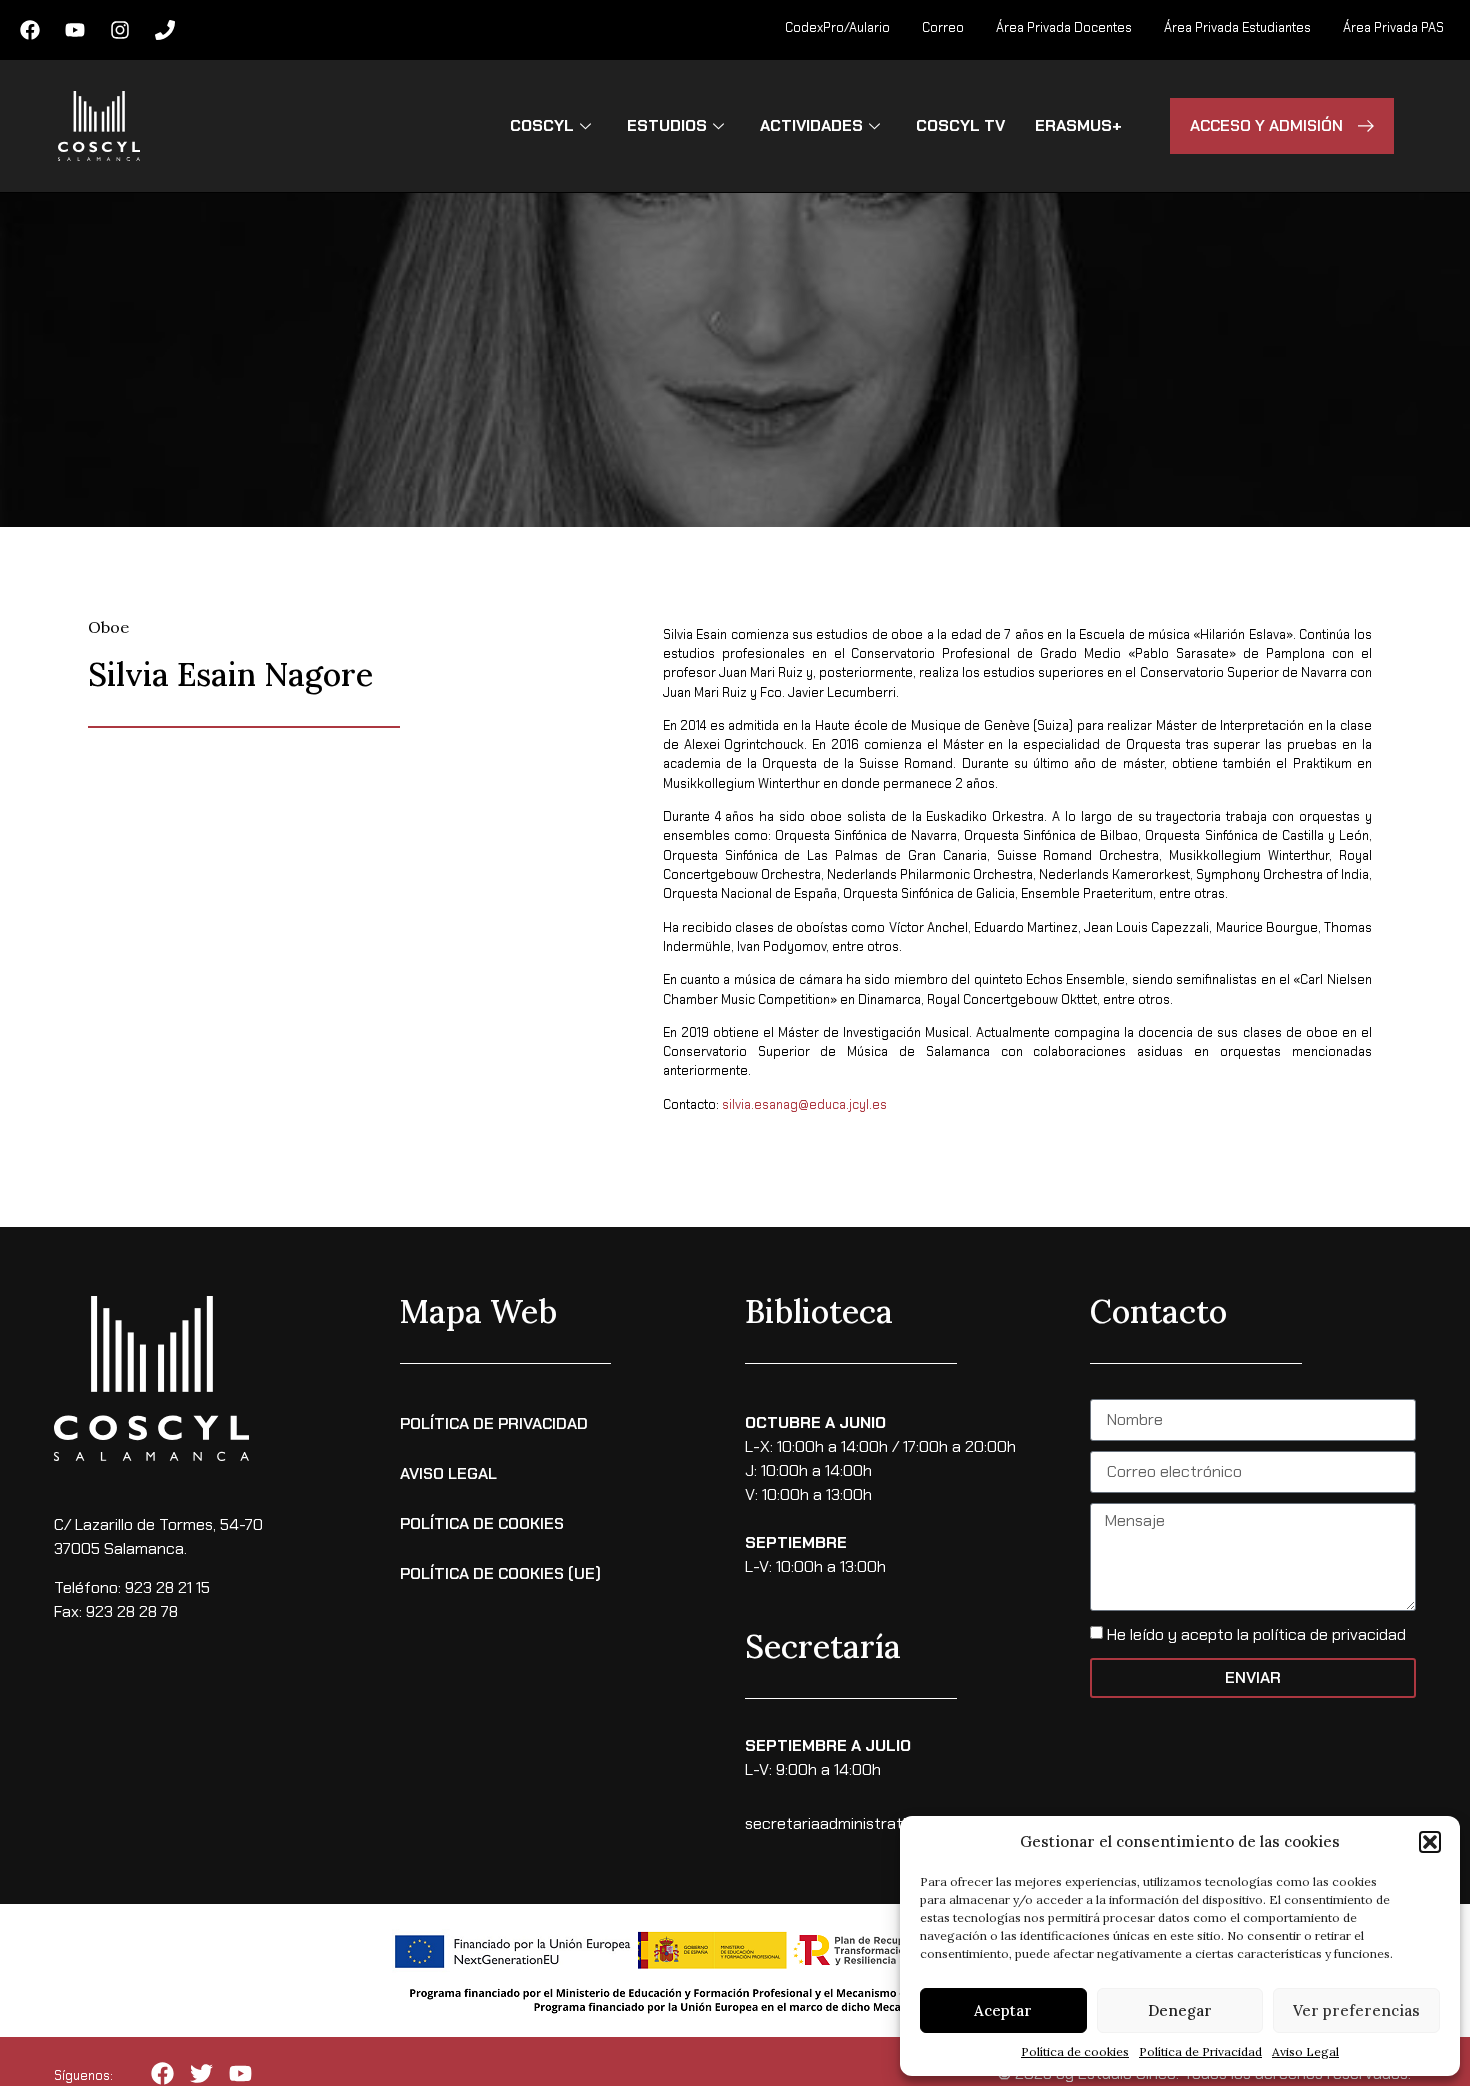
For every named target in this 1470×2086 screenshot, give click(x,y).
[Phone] (165, 30)
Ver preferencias (1356, 2010)
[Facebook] (30, 30)
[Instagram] (120, 30)
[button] (1430, 1842)
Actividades (811, 125)
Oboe (108, 627)
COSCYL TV (960, 125)
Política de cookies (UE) (500, 1573)
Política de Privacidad (1200, 2051)
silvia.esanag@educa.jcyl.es (804, 1104)
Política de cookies (1075, 2051)
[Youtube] (75, 30)
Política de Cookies (482, 1523)
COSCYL (542, 125)
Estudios (667, 125)
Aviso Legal (1305, 2051)
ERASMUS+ (1078, 125)
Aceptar (1003, 2010)
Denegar (1180, 2010)
